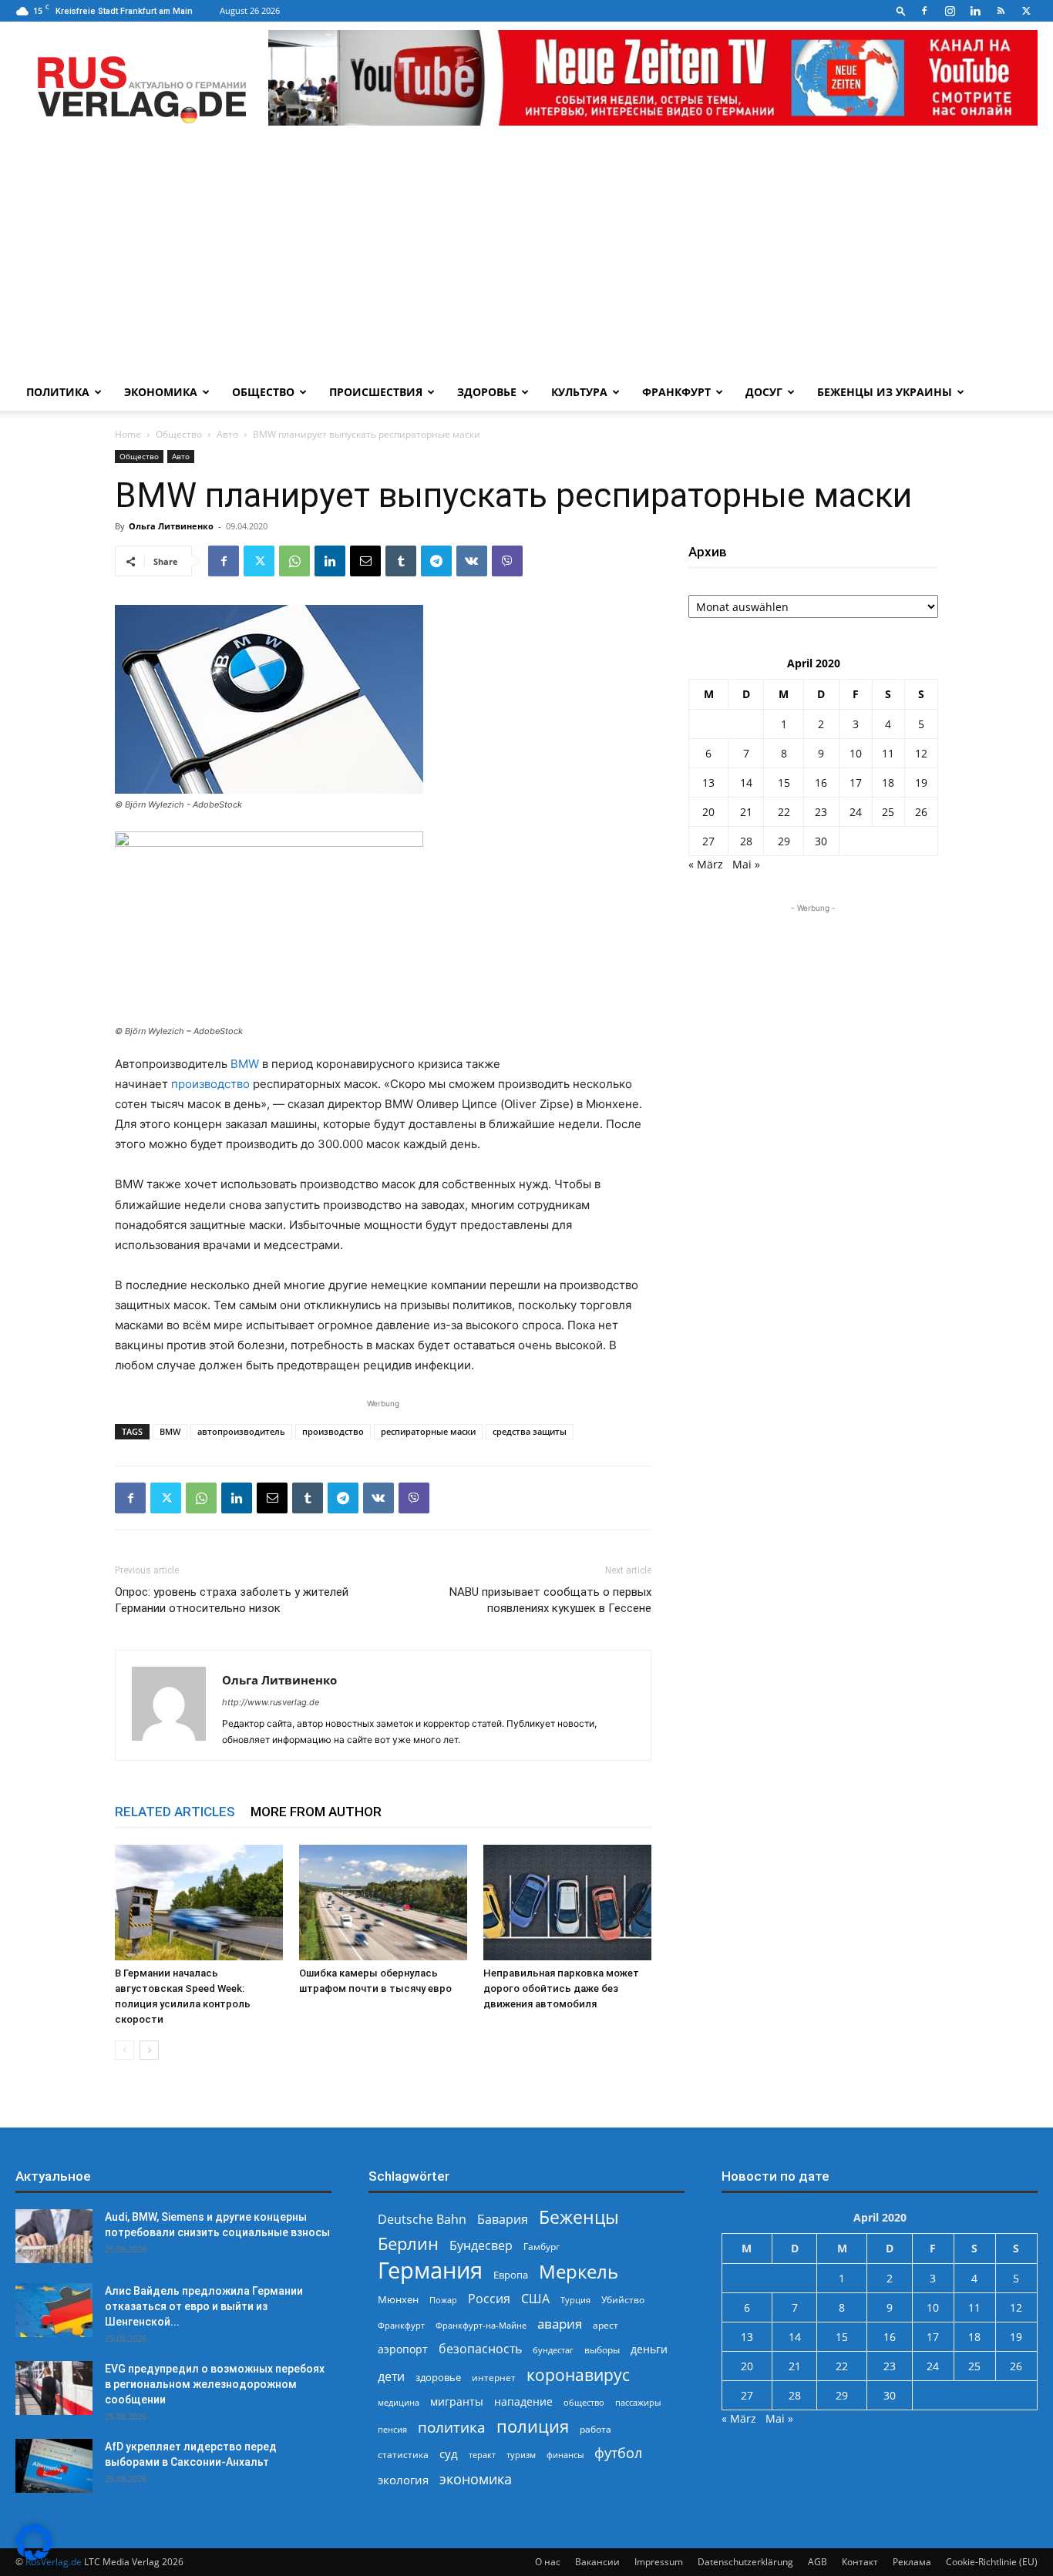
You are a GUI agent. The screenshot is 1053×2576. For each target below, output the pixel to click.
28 (746, 841)
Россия (489, 2299)
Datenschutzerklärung (745, 2562)
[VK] (472, 561)
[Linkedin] (975, 11)
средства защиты (530, 1431)
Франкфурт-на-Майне (481, 2325)
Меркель (579, 2271)
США (535, 2299)
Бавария (503, 2220)
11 (888, 753)
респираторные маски (428, 1431)
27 (708, 841)
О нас (548, 2562)
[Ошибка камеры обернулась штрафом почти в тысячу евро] (383, 1903)
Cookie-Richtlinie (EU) (992, 2562)
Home (128, 434)
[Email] (365, 561)
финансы (565, 2455)
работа (595, 2429)
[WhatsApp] (294, 561)
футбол (618, 2453)
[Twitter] (1026, 11)
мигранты (457, 2401)
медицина (399, 2402)
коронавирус (578, 2374)
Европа (511, 2275)
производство (210, 1084)
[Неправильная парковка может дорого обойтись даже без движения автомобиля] (567, 1903)
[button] (901, 10)
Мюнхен (398, 2299)
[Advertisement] (526, 258)
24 (856, 812)
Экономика (161, 392)
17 (856, 783)
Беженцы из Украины (885, 392)
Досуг (764, 392)
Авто (227, 434)
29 (784, 841)
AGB (818, 2562)
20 (708, 812)
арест (606, 2325)
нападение (523, 2401)
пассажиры (638, 2402)
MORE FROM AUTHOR (316, 1812)
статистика (403, 2455)
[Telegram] (436, 561)
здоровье (438, 2377)
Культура (579, 392)
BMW (245, 1064)
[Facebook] (924, 11)
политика (452, 2427)
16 (821, 783)
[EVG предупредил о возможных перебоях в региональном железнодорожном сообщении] (54, 2388)
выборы (602, 2350)
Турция (575, 2300)
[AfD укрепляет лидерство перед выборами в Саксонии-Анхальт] (54, 2466)
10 (856, 753)
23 (821, 812)
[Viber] (507, 561)
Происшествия (376, 392)
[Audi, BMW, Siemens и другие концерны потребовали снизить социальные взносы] (54, 2236)
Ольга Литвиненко (171, 526)
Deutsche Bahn (422, 2220)
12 (921, 753)
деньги (649, 2349)
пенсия (392, 2429)
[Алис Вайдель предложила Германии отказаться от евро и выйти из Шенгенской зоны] (54, 2310)
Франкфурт (676, 392)
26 (921, 812)
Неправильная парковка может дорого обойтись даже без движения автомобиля (561, 1988)
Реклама (912, 2562)
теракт (482, 2455)
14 (746, 783)
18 (888, 783)
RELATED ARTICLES (175, 1812)
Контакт (860, 2562)
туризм (521, 2455)
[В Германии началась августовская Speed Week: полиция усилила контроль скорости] (199, 1903)
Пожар (443, 2300)
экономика (476, 2479)
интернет (494, 2377)
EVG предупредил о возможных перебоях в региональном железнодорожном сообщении (215, 2384)
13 (708, 783)
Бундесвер (481, 2246)
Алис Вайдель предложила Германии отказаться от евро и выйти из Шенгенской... (204, 2306)
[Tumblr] (401, 561)
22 (784, 812)
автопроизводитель (241, 1431)
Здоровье (487, 392)
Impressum (659, 2562)
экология (403, 2480)
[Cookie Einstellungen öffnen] (34, 2556)
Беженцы (579, 2217)
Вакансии (597, 2562)
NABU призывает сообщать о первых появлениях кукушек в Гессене (550, 1600)
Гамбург (542, 2247)
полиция (533, 2426)
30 (821, 841)
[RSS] (1001, 11)
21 (746, 812)
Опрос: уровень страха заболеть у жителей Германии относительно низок (232, 1600)
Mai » (746, 864)
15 (784, 783)
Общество (263, 392)
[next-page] (149, 2050)
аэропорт (403, 2349)
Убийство (623, 2300)
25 (888, 812)
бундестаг (553, 2350)
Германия (430, 2270)
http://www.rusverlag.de (271, 1702)
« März (706, 864)
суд (449, 2453)
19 (921, 783)
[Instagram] (950, 11)
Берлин (408, 2244)
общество (584, 2402)
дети (391, 2377)
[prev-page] (124, 2050)
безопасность (480, 2349)
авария (560, 2324)
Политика (58, 392)
